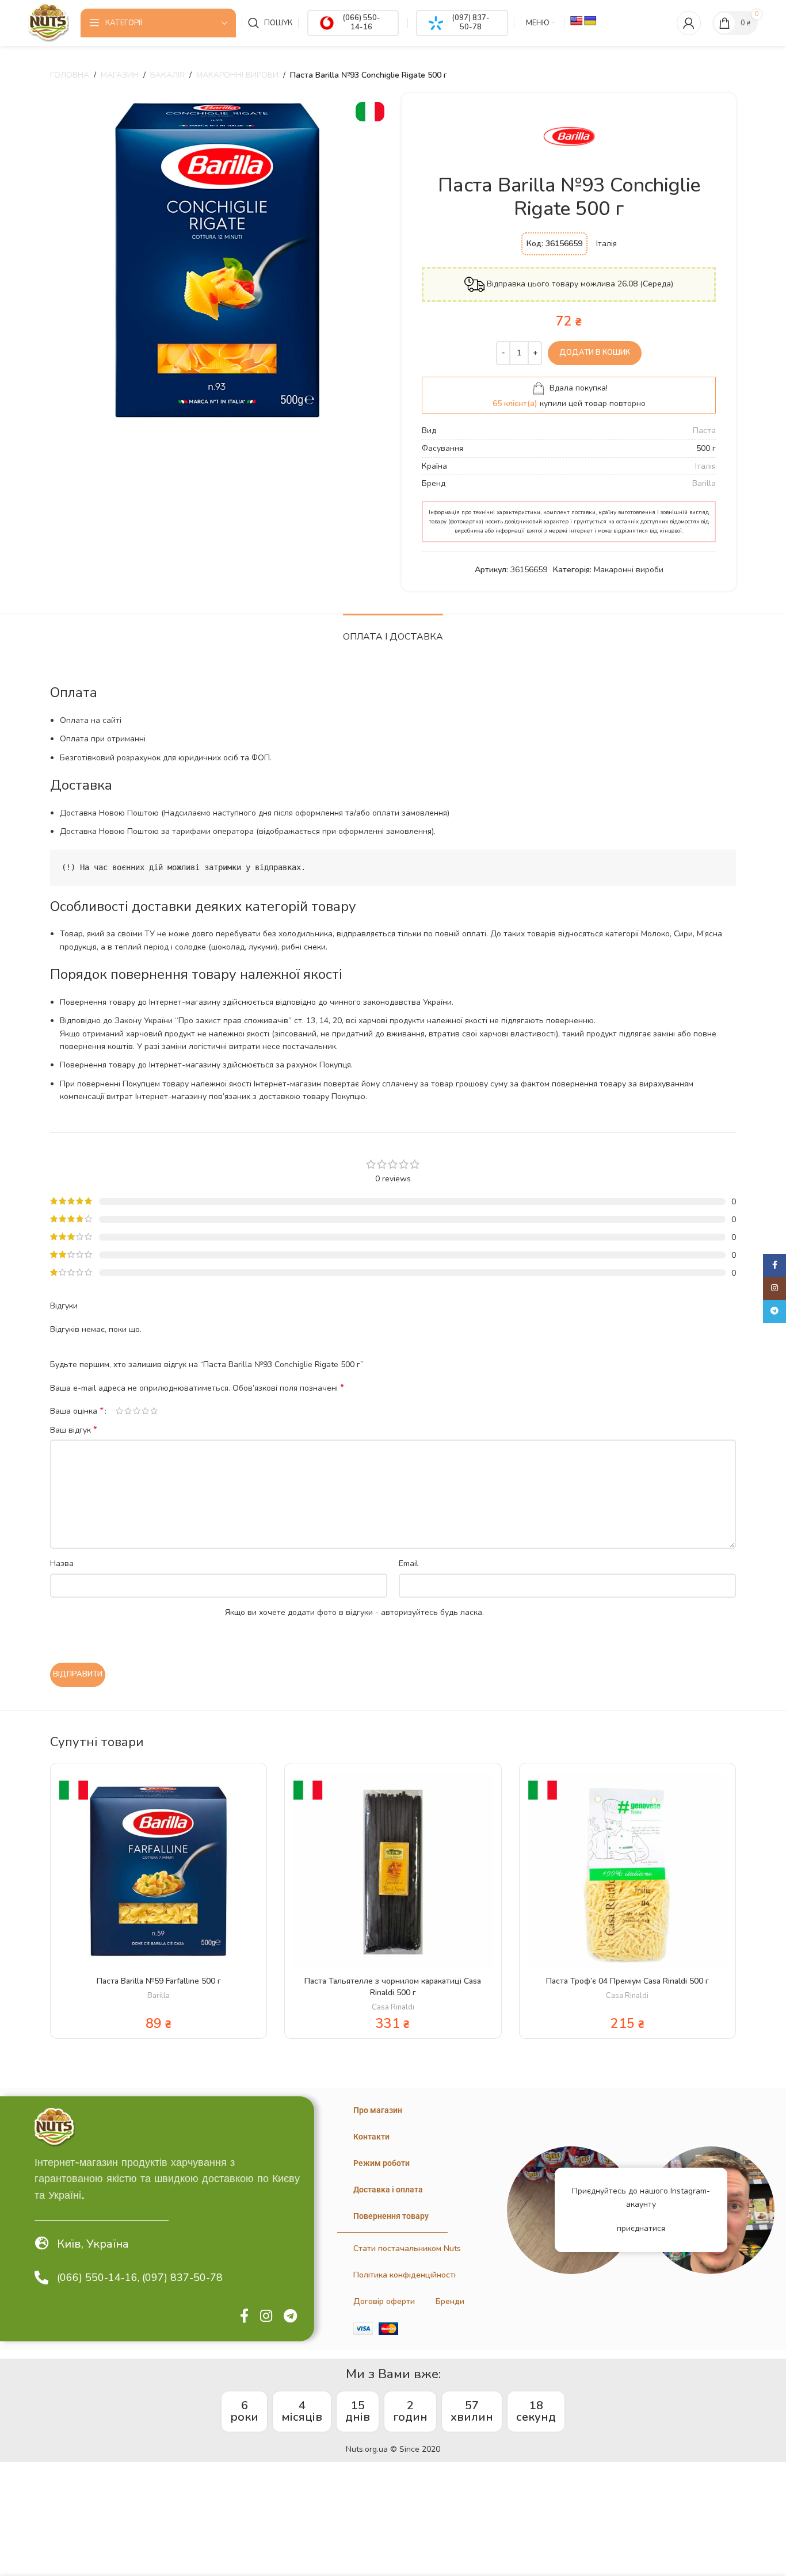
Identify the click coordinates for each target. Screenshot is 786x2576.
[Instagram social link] (266, 2317)
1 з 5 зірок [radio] (119, 1411)
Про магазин (378, 2110)
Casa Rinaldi (393, 2007)
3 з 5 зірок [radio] (137, 1411)
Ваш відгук (74, 1430)
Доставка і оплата (388, 2190)
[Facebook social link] (244, 2317)
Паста (704, 430)
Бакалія (167, 75)
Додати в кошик (595, 353)
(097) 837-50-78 (471, 22)
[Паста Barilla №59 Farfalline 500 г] (159, 1871)
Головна (70, 75)
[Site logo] (48, 22)
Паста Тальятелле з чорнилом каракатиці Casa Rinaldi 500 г (393, 1987)
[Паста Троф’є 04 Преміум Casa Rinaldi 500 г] (627, 1871)
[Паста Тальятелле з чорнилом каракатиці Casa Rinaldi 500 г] (393, 1871)
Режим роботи (381, 2163)
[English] (577, 21)
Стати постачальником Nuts (407, 2248)
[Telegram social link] (290, 2317)
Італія (705, 466)
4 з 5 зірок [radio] (145, 1411)
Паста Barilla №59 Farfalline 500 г (159, 1981)
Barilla (704, 483)
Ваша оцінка (77, 1411)
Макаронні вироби (237, 75)
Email (409, 1563)
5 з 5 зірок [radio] (154, 1411)
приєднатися (641, 2228)
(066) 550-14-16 (361, 22)
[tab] (393, 631)
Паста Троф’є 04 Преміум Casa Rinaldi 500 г (627, 1981)
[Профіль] (689, 23)
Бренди (450, 2301)
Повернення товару (391, 2216)
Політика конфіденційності (405, 2275)
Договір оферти (384, 2301)
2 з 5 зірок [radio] (128, 1411)
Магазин (120, 75)
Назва (62, 1563)
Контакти (371, 2137)
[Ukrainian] (590, 21)
